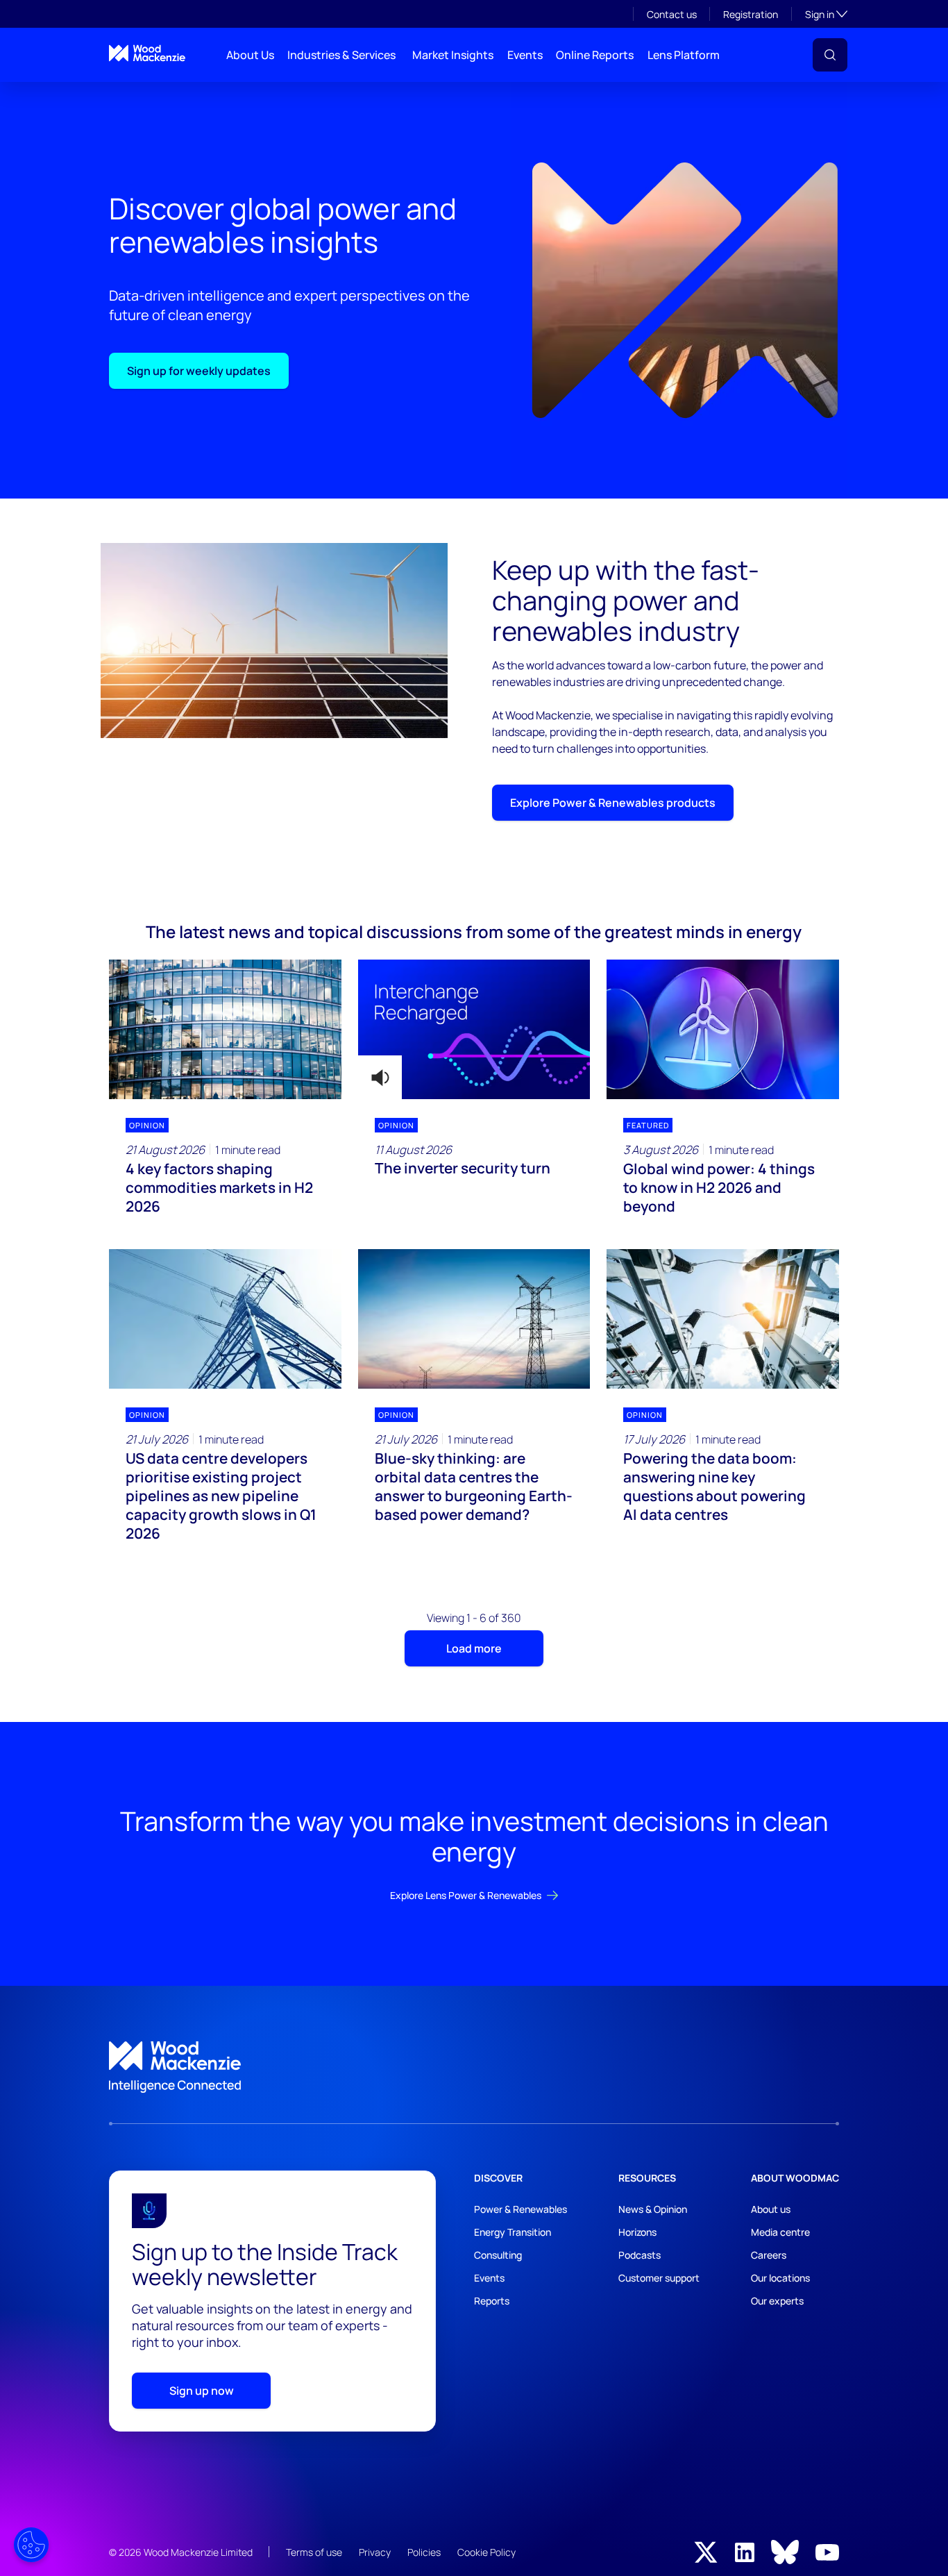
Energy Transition (513, 2232)
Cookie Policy (486, 2552)
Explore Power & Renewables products (613, 803)
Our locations (780, 2278)
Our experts (777, 2301)
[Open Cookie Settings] (31, 2545)
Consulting (498, 2255)
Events (525, 55)
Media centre (780, 2232)
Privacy (375, 2552)
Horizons (637, 2232)
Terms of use (314, 2552)
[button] (830, 55)
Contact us (672, 14)
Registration (751, 14)
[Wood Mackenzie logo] (147, 53)
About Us (250, 55)
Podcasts (640, 2255)
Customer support (659, 2278)
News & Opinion (653, 2209)
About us (771, 2209)
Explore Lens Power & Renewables (466, 1895)
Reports (492, 2301)
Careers (769, 2255)
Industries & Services (341, 55)
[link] (474, 2067)
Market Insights (453, 55)
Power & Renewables (520, 2209)
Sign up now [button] (202, 2391)
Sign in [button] (826, 14)
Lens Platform (684, 55)
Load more (474, 1648)
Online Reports (595, 55)
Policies (424, 2552)
